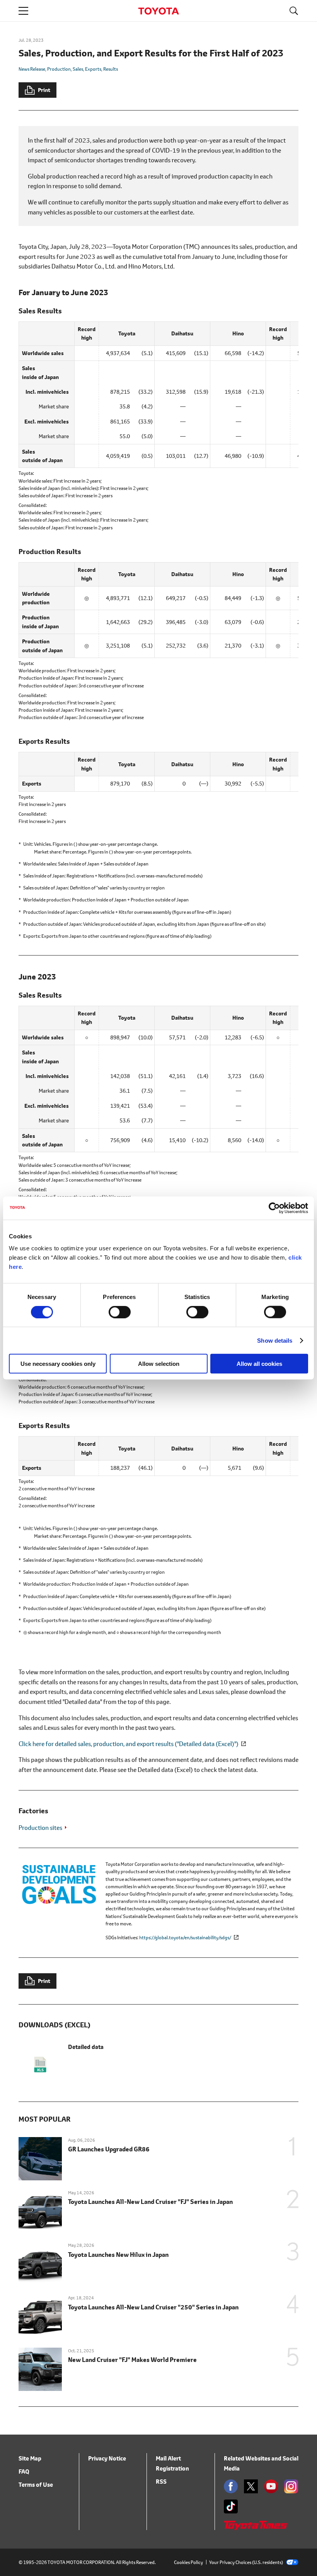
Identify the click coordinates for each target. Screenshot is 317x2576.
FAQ (24, 2471)
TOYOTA (158, 11)
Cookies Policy (188, 2562)
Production (59, 69)
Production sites (40, 1827)
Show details (275, 1340)
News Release (32, 69)
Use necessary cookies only (58, 1364)
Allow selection (159, 1364)
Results (111, 69)
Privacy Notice (107, 2458)
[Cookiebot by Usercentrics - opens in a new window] (274, 1208)
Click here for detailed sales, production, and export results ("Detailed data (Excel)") (129, 1744)
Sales (78, 69)
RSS (161, 2482)
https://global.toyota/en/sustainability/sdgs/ (185, 1938)
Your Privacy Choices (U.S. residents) (246, 2562)
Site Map (30, 2458)
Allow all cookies (259, 1364)
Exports (93, 69)
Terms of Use (36, 2485)
